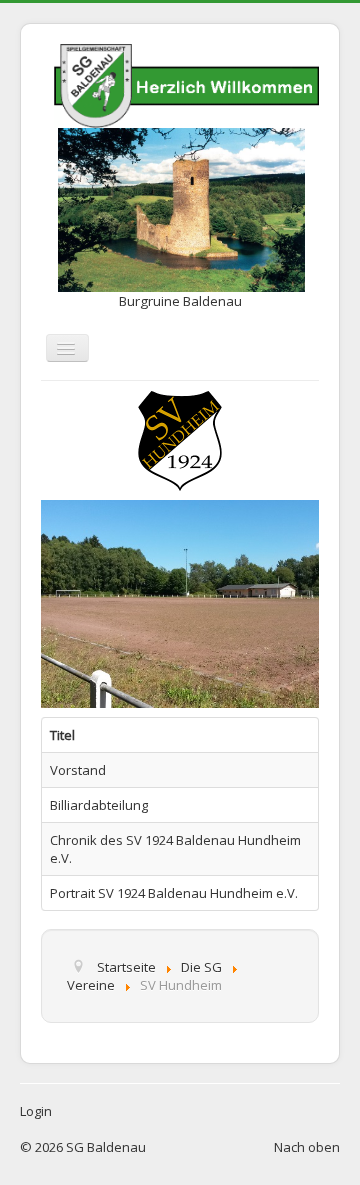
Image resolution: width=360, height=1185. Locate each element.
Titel (62, 735)
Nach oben (307, 1147)
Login (36, 1111)
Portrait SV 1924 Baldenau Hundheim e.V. (174, 893)
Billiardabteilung (99, 805)
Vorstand (78, 770)
